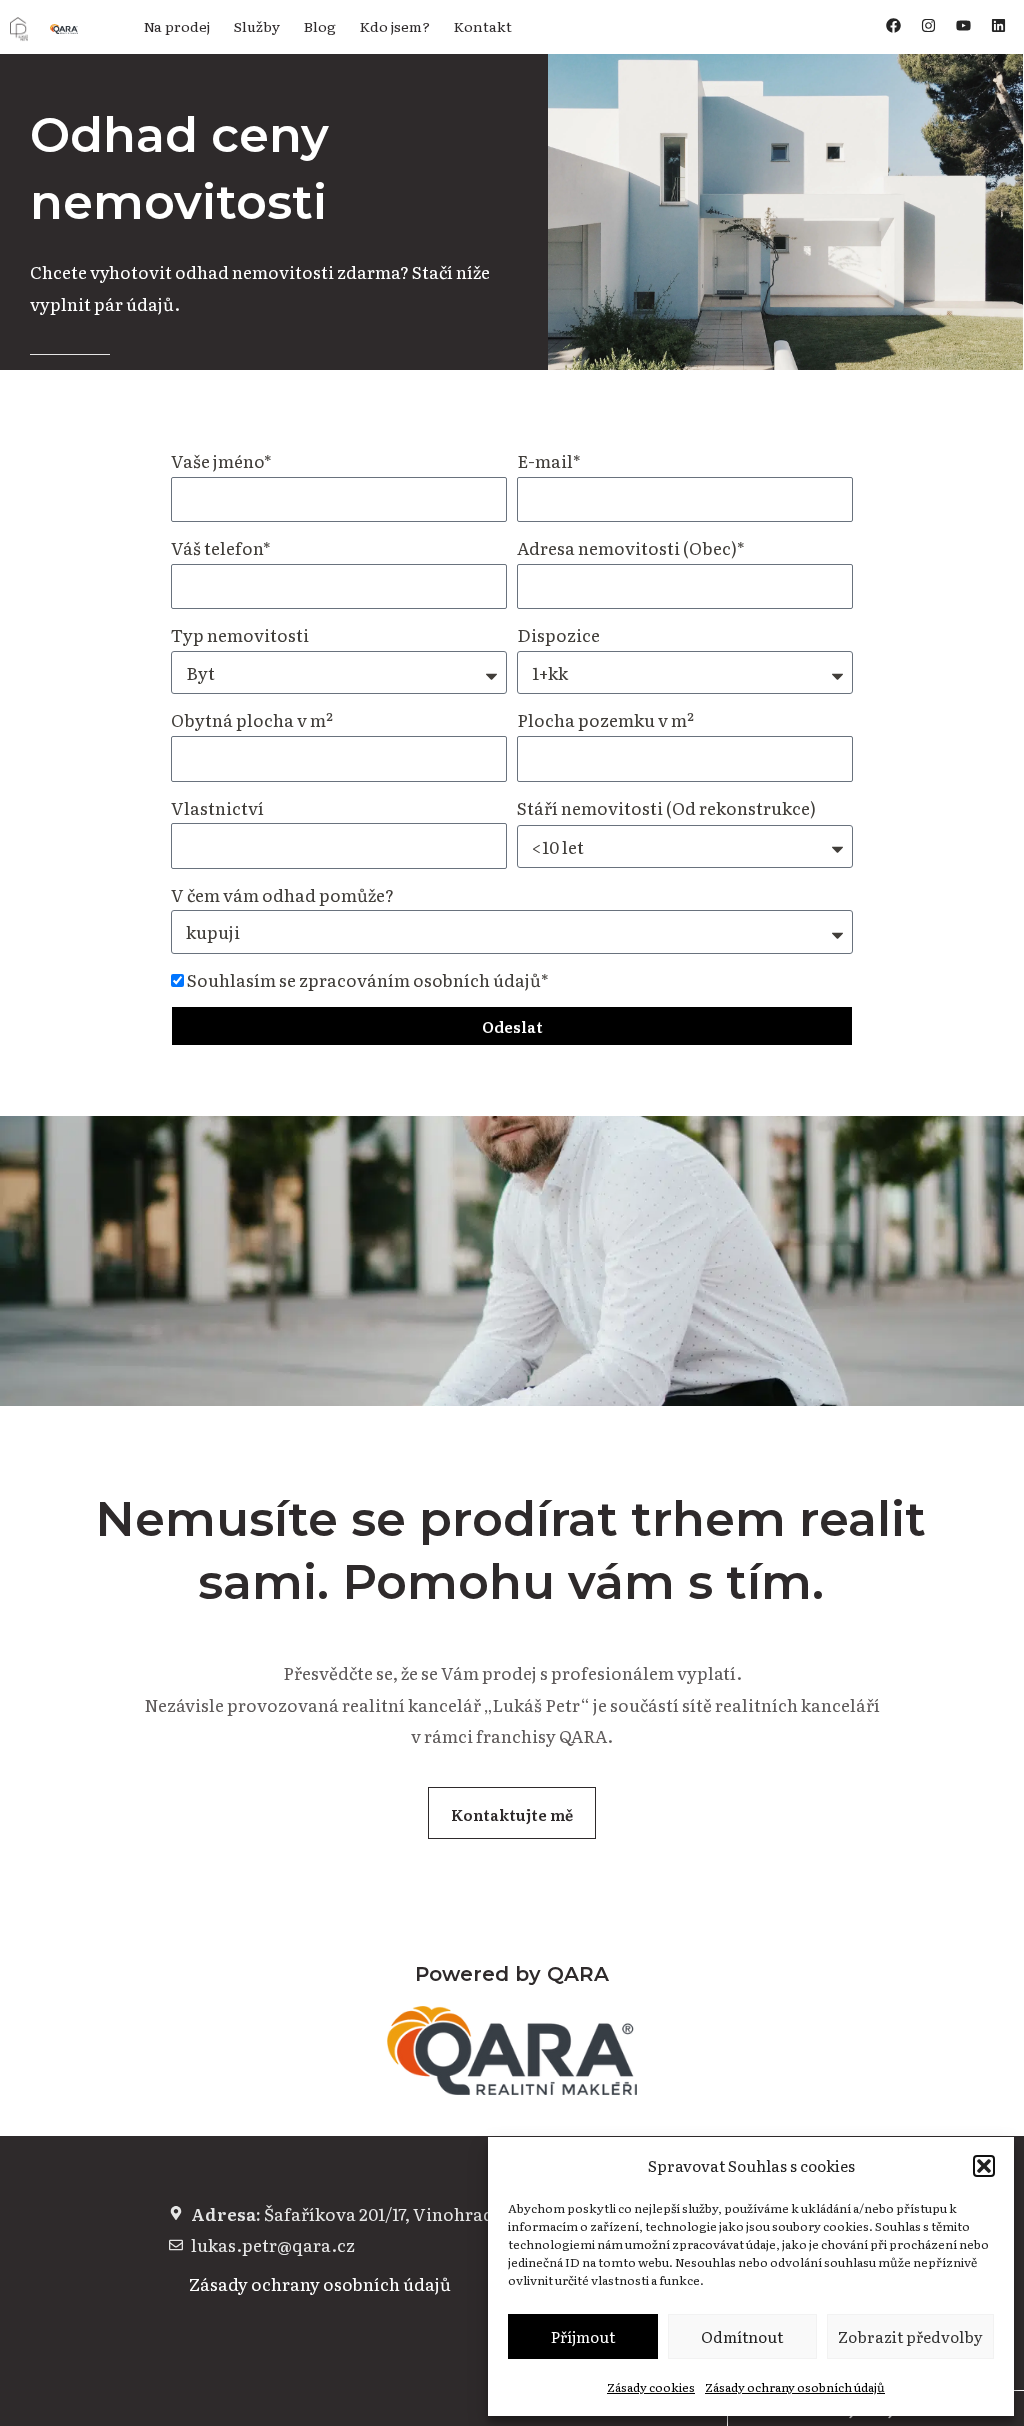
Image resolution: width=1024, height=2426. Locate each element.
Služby (257, 26)
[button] (984, 2166)
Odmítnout (742, 2336)
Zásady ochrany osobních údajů (795, 2387)
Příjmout (583, 2336)
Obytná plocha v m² (252, 719)
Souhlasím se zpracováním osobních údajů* (368, 979)
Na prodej (177, 26)
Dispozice (558, 634)
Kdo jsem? (395, 26)
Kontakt (483, 26)
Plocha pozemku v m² (605, 719)
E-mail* (549, 460)
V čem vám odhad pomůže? (282, 894)
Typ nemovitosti (240, 634)
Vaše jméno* (221, 460)
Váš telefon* (221, 547)
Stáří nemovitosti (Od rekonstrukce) (666, 807)
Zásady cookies (651, 2387)
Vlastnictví (217, 807)
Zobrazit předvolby (910, 2336)
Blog (320, 26)
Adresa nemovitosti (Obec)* (631, 547)
